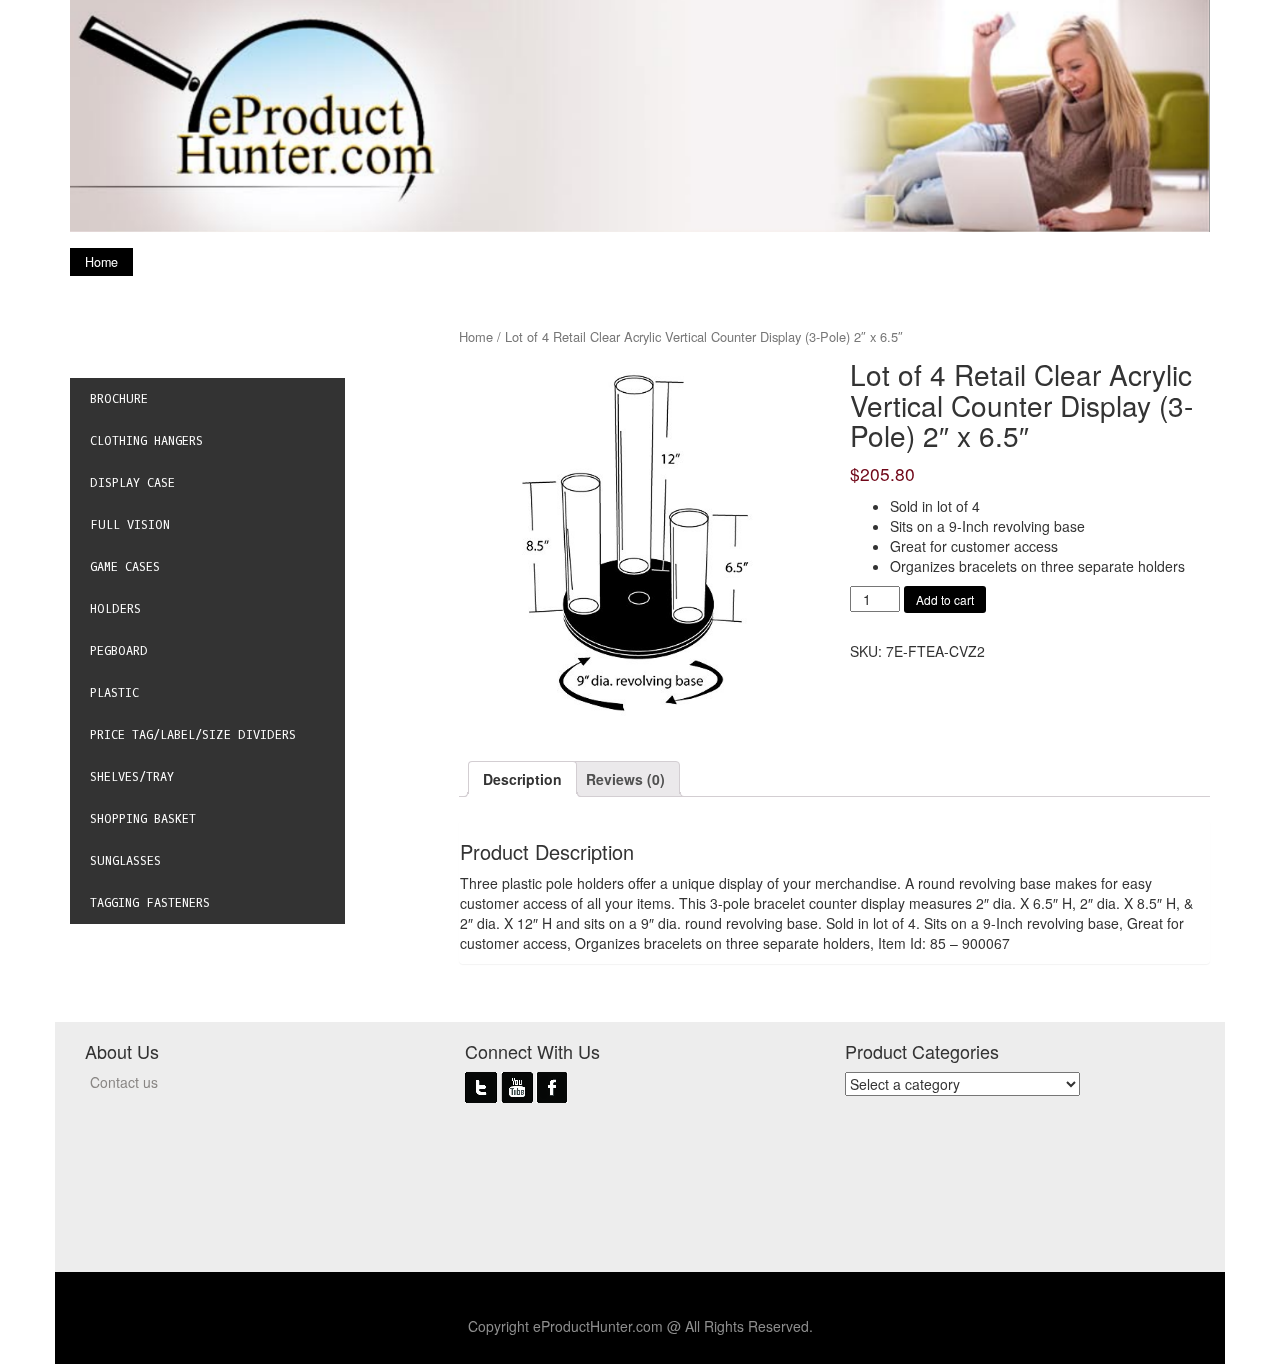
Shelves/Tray (132, 777)
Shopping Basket (143, 819)
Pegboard (119, 651)
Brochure (119, 399)
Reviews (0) (625, 779)
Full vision (130, 525)
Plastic (114, 693)
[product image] (639, 539)
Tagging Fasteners (150, 903)
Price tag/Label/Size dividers (193, 735)
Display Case (132, 483)
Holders (115, 609)
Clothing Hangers (146, 441)
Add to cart (945, 599)
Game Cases (125, 567)
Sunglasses (125, 861)
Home (101, 262)
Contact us (124, 1082)
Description (522, 779)
